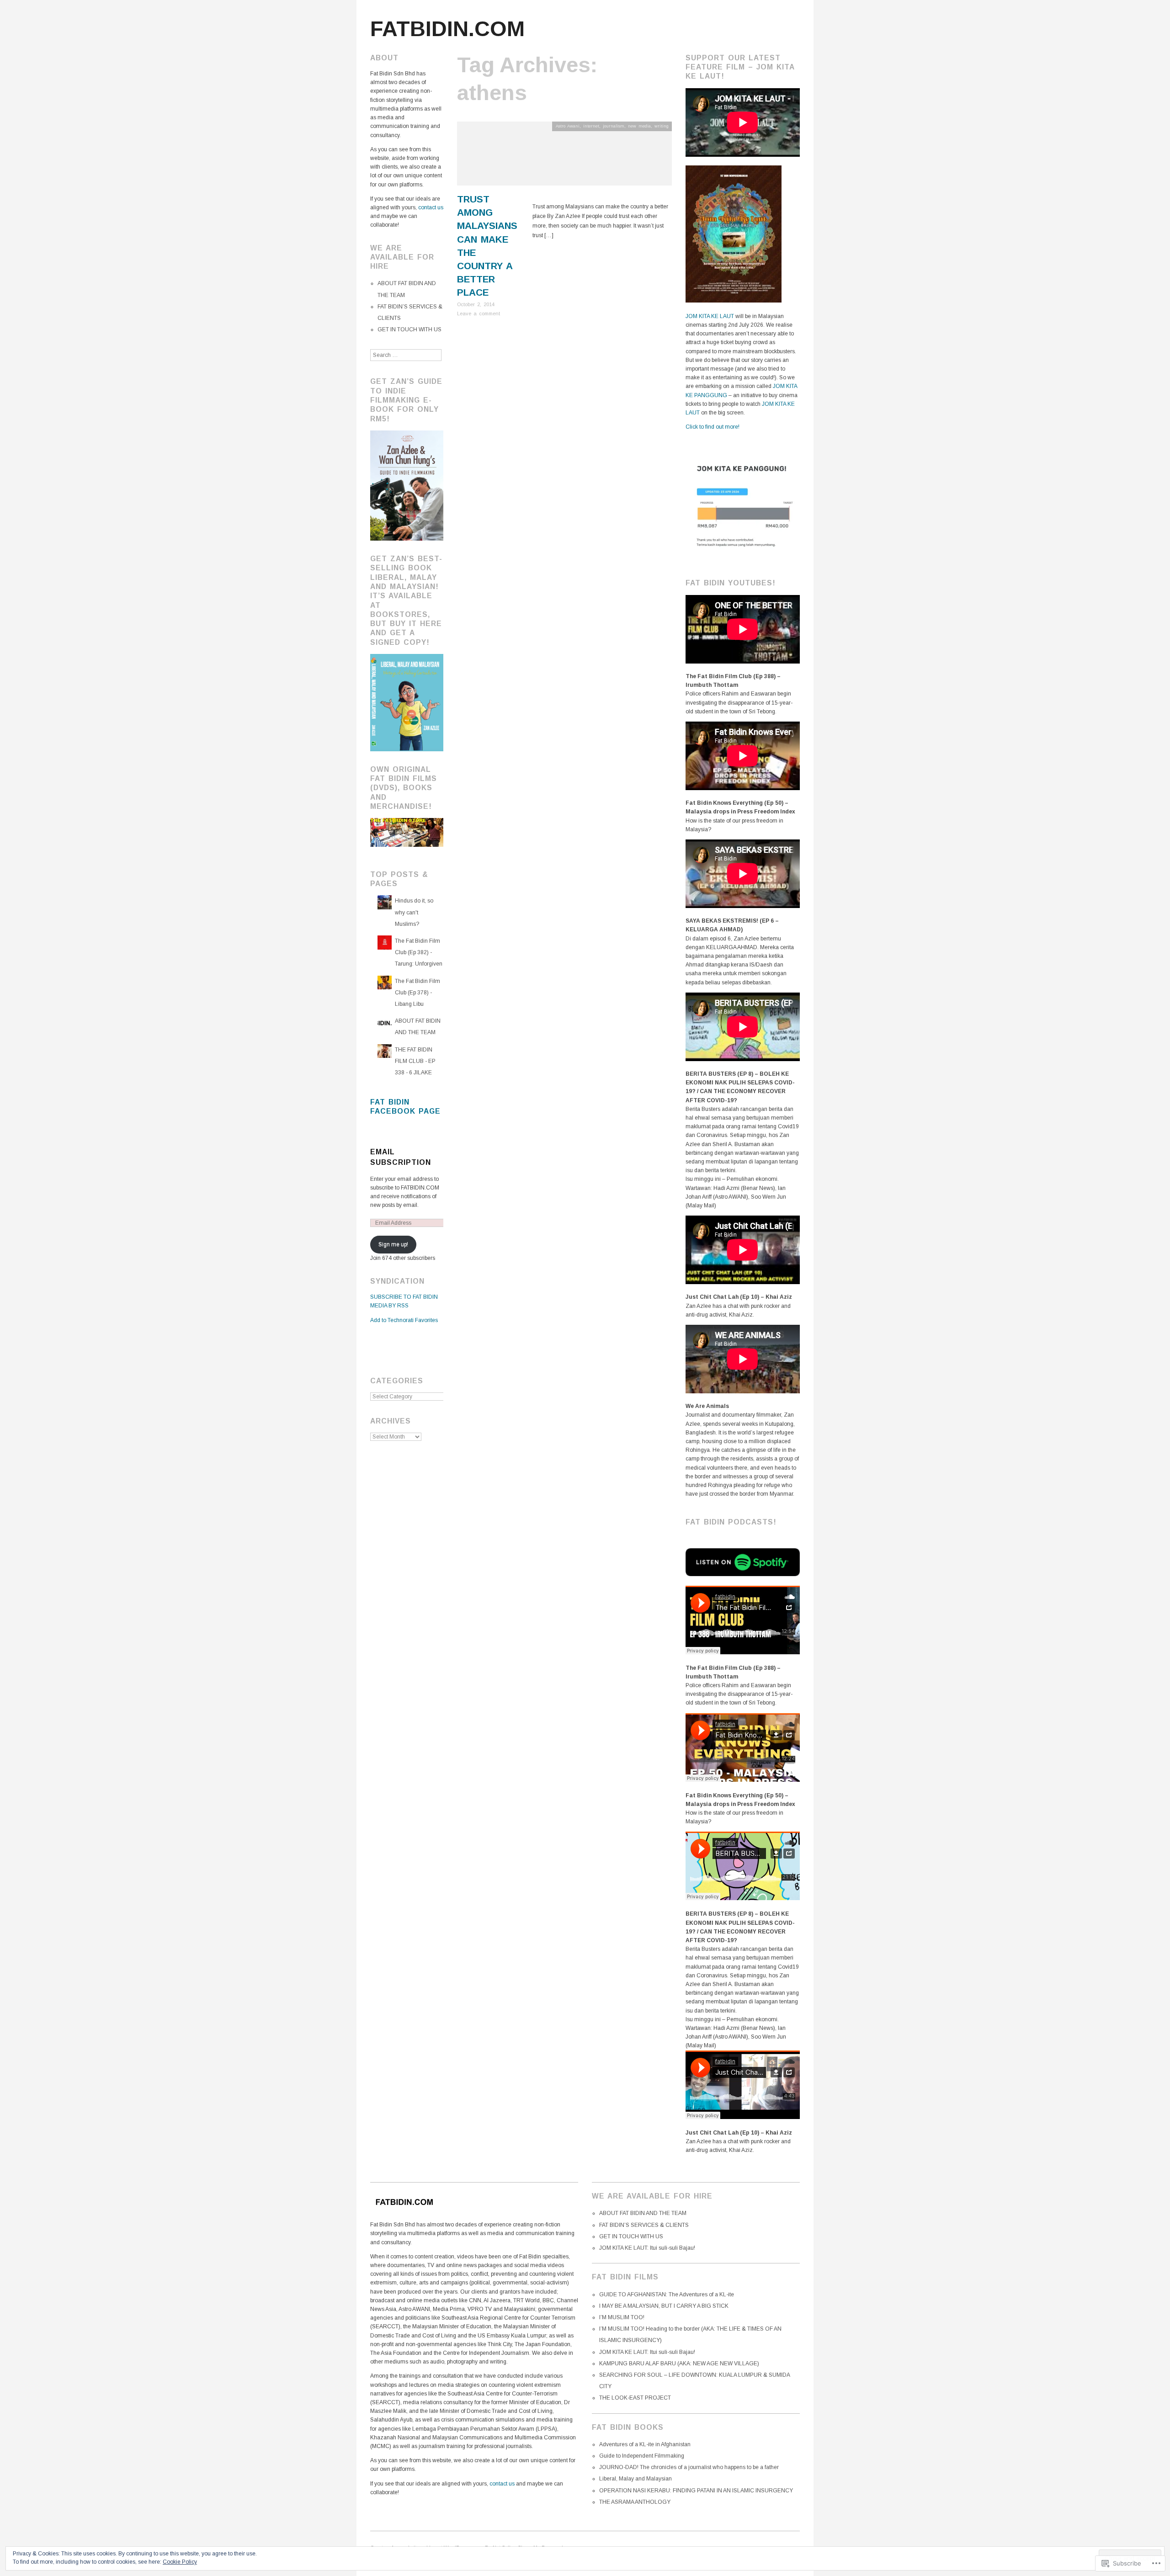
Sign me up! (393, 1244)
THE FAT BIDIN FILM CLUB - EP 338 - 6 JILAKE (415, 1061)
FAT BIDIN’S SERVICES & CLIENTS (644, 2225)
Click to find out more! (713, 427)
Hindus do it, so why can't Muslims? (414, 912)
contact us (431, 207)
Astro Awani (568, 126)
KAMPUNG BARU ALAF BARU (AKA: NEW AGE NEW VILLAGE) (679, 2364)
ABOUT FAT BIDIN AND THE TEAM (643, 2213)
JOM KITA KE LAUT (710, 316)
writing (662, 126)
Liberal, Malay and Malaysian (636, 2479)
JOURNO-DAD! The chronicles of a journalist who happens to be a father (689, 2467)
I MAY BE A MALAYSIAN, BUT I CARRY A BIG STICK (664, 2306)
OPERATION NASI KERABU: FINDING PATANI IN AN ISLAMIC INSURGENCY (696, 2491)
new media (639, 126)
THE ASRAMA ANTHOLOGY (635, 2502)
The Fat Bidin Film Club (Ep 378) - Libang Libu (417, 993)
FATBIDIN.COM (447, 29)
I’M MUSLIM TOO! (622, 2317)
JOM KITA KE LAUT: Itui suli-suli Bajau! (647, 2248)
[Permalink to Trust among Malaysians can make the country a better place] (564, 157)
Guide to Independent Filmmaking (642, 2456)
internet (591, 126)
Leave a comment (479, 313)
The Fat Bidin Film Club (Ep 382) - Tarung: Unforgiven (419, 952)
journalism (614, 126)
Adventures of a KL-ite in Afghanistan (645, 2444)
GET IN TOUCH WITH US (409, 329)
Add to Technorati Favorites (404, 1320)
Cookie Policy (180, 2562)
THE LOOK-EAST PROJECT (635, 2398)
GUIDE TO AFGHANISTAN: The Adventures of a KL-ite (667, 2294)
